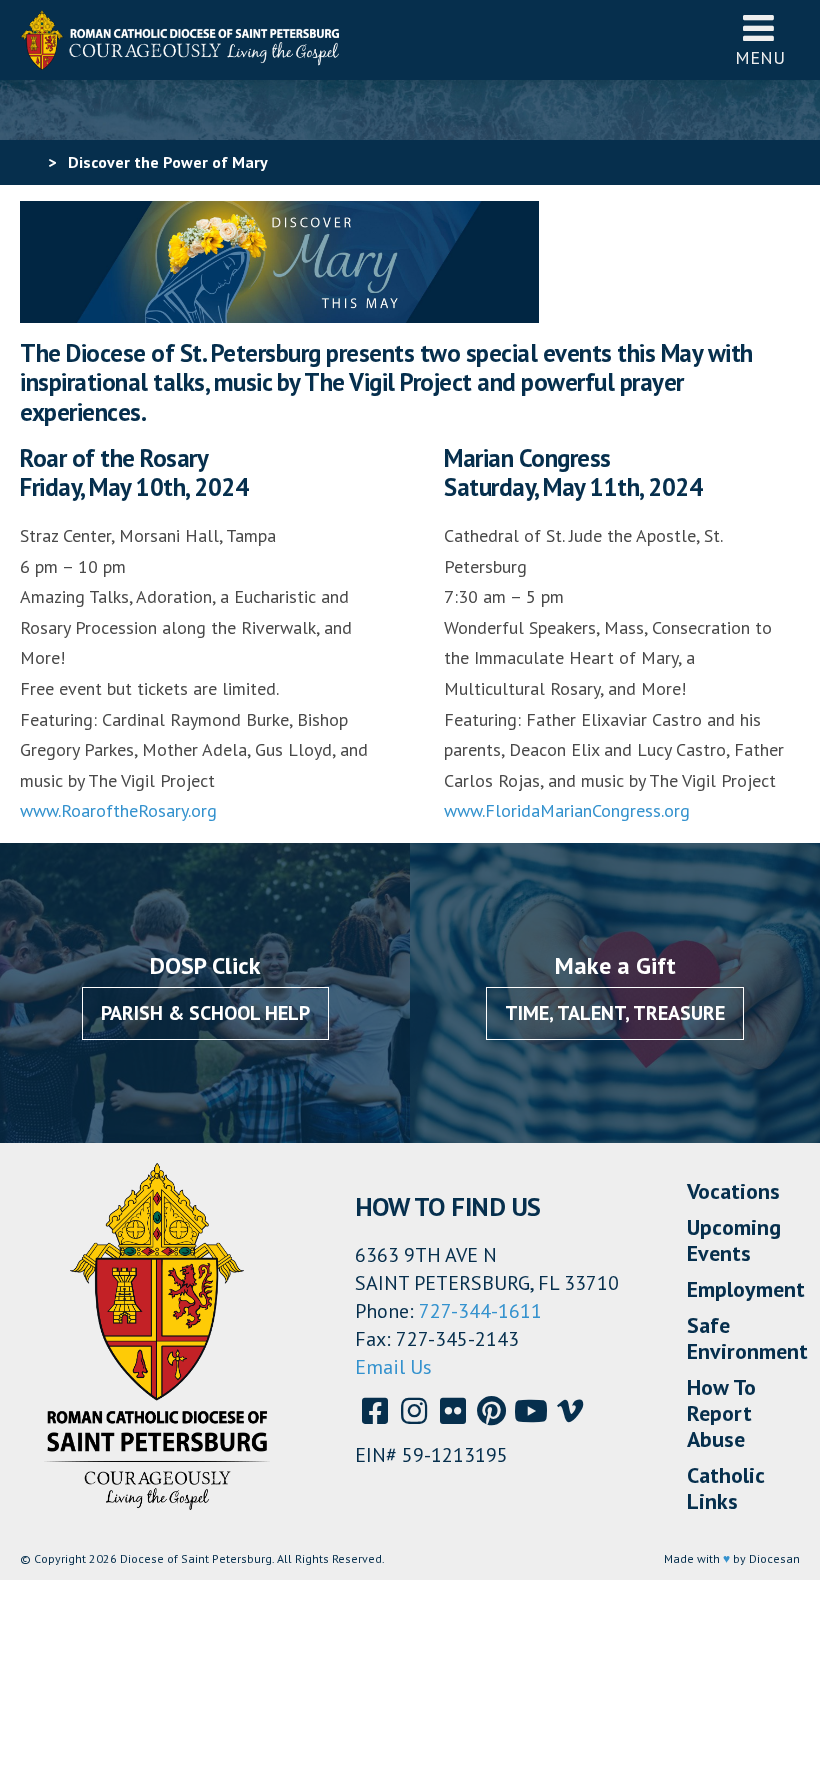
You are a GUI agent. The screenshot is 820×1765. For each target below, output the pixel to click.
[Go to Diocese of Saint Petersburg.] (28, 162)
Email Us (393, 1367)
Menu (760, 57)
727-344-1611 (480, 1311)
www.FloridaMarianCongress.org (567, 810)
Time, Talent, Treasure (615, 1013)
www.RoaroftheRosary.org (118, 810)
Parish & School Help (205, 1013)
